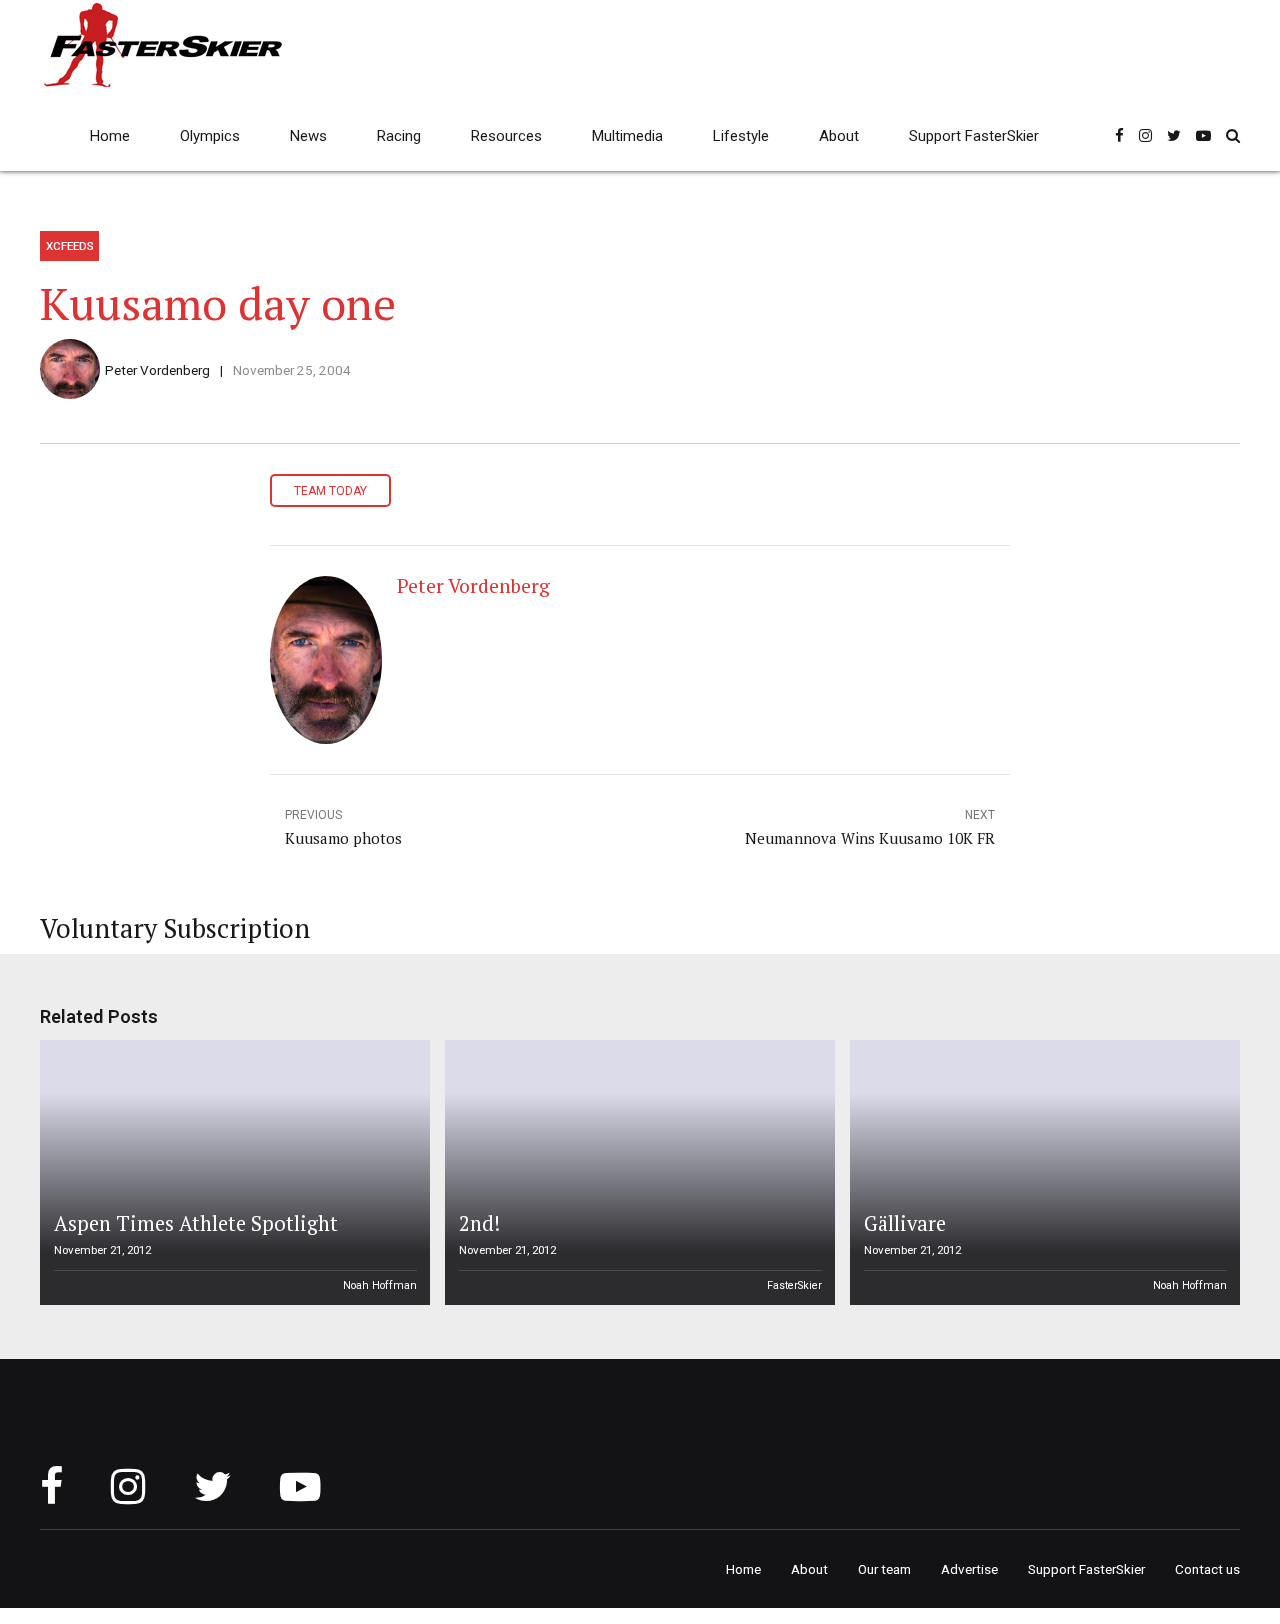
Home (110, 136)
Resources (506, 136)
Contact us (1207, 1569)
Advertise (969, 1569)
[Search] (1233, 135)
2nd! (479, 1223)
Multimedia (627, 136)
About (839, 136)
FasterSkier (794, 1285)
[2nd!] (637, 1172)
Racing (399, 136)
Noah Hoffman (380, 1285)
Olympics (210, 136)
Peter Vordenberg (157, 370)
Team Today (330, 491)
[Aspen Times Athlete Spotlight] (232, 1172)
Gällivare (905, 1223)
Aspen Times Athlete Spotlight (196, 1223)
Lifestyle (741, 136)
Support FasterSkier (974, 136)
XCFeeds (70, 246)
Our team (884, 1569)
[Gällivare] (1042, 1172)
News (308, 136)
